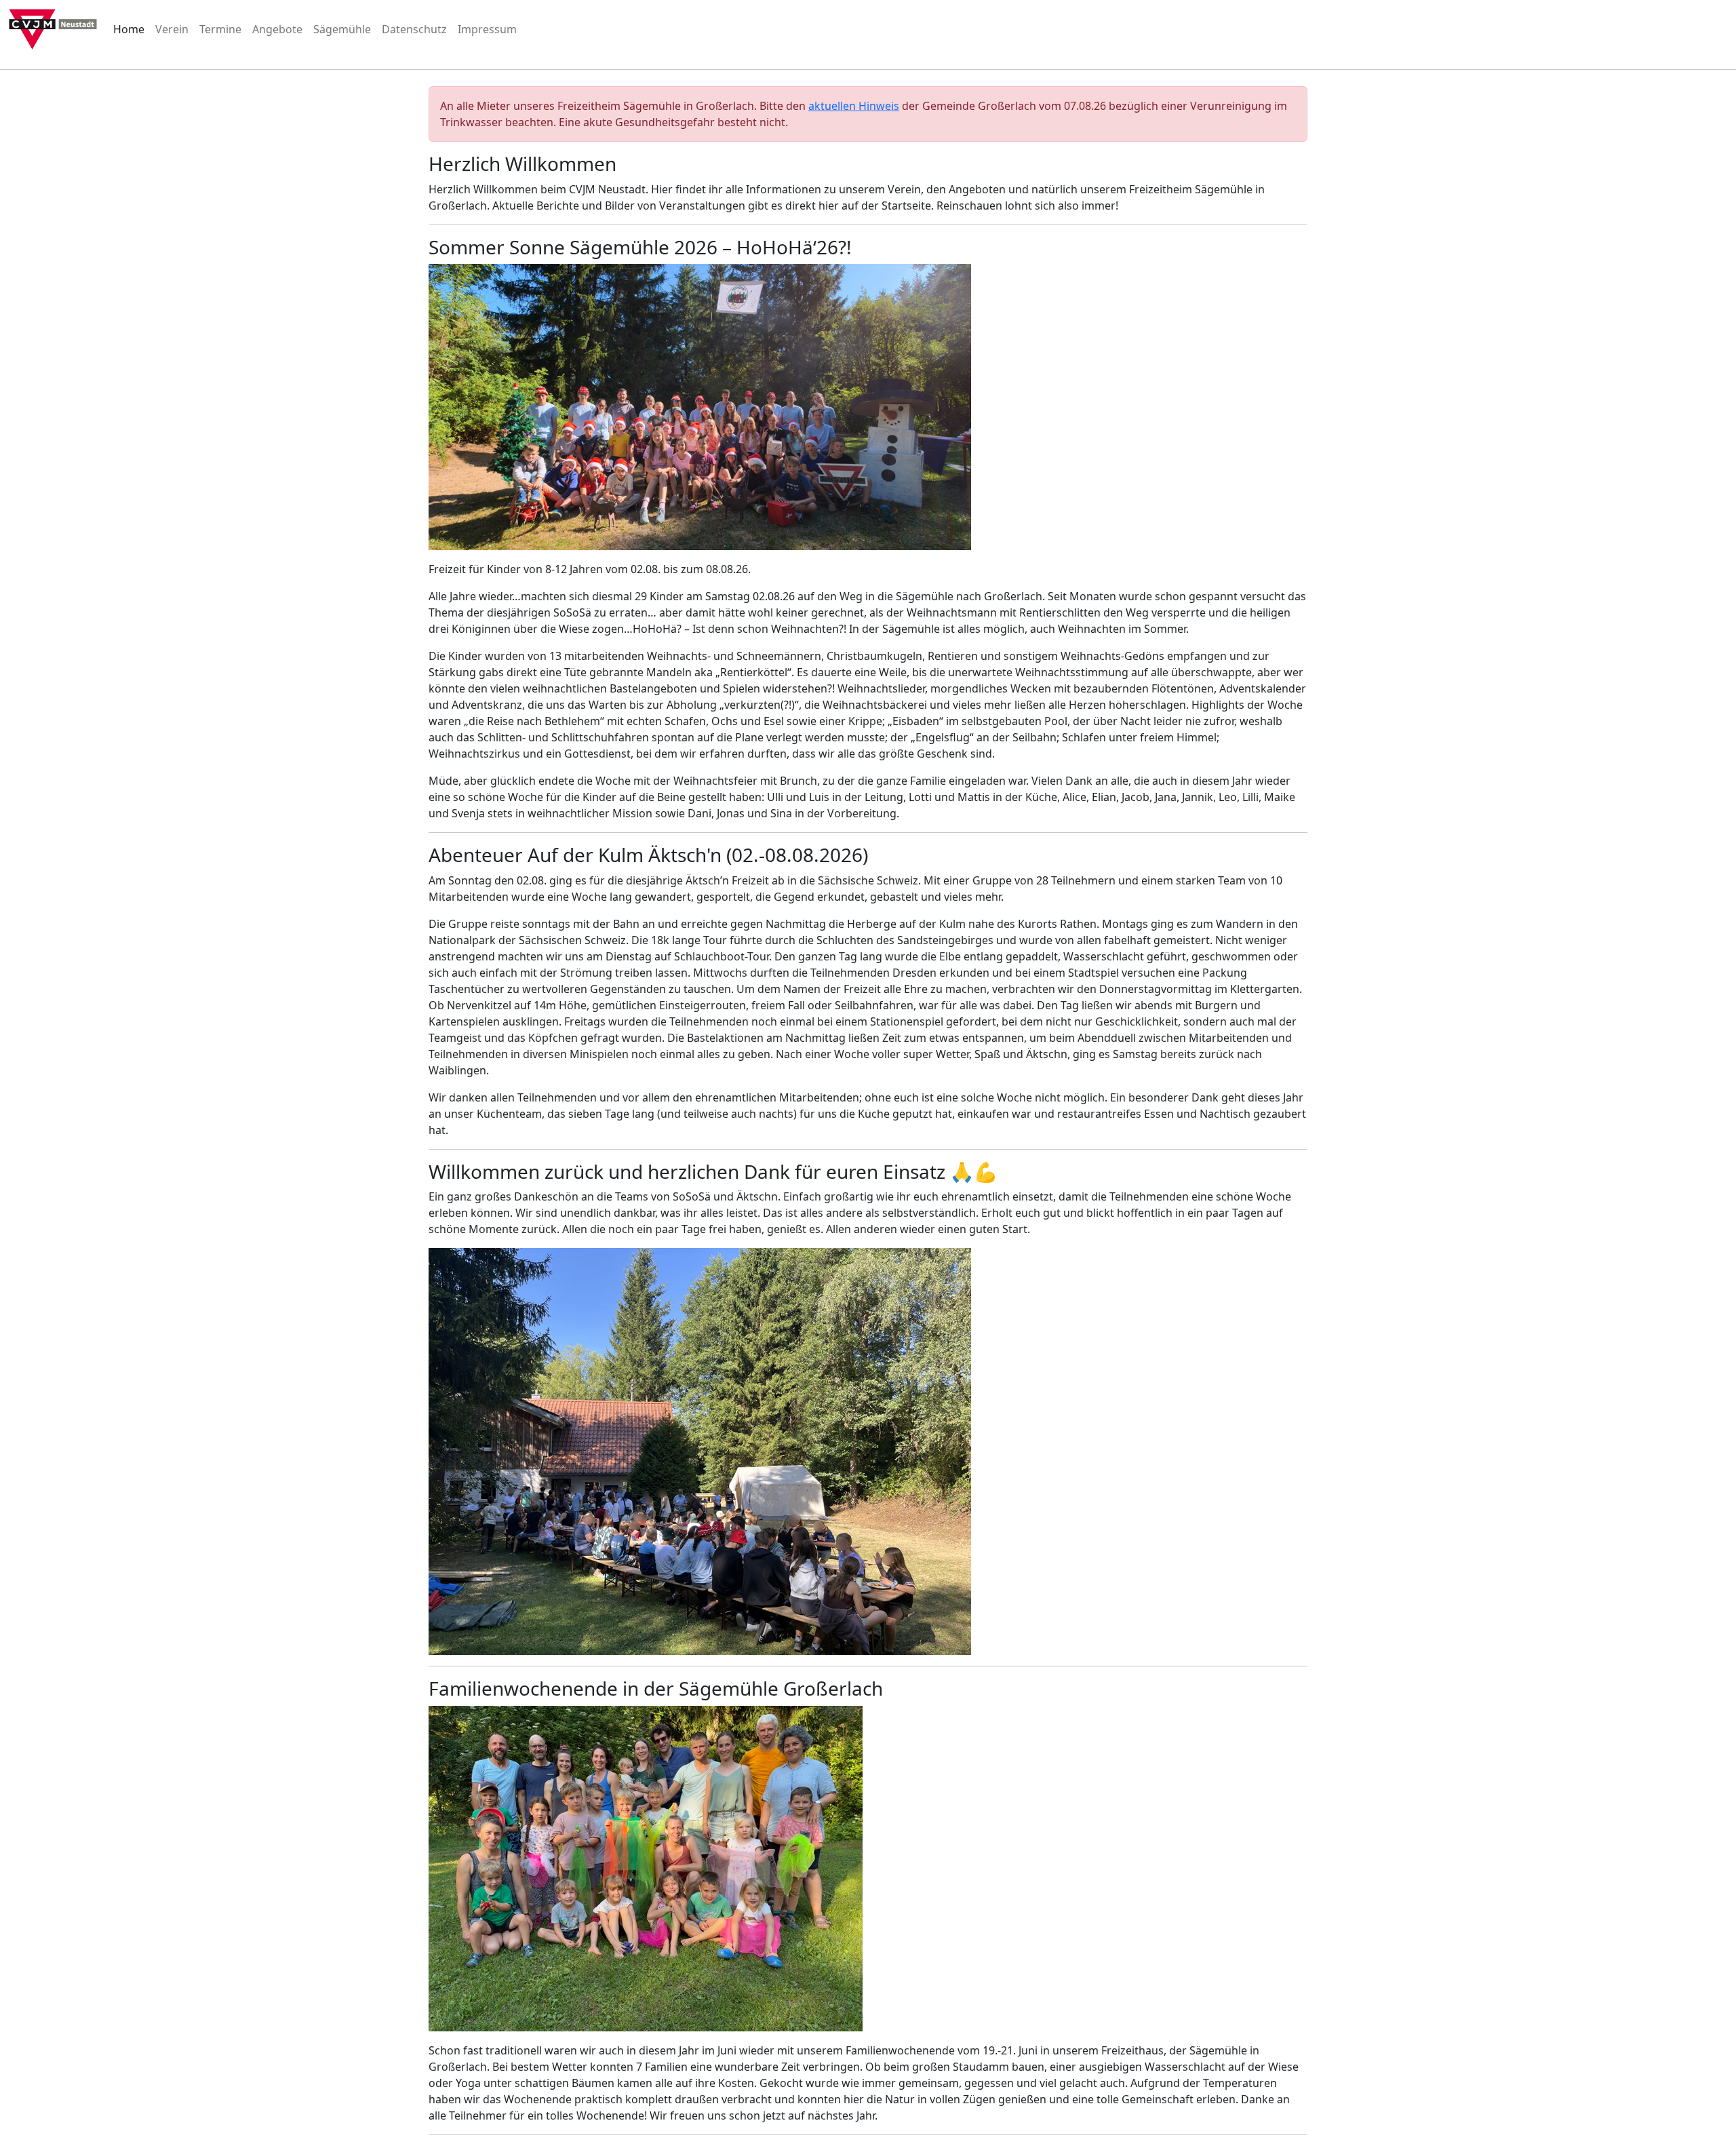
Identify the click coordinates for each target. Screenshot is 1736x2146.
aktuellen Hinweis (854, 106)
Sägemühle (342, 29)
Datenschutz (414, 29)
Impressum (487, 29)
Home (129, 29)
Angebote (277, 29)
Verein (172, 29)
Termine (220, 29)
